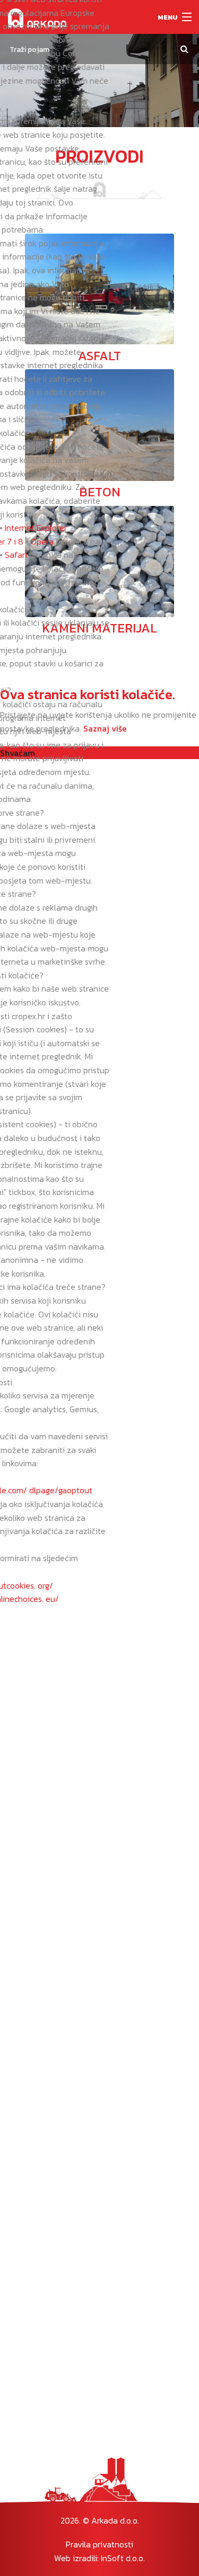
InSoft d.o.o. (123, 2558)
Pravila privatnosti (99, 2544)
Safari (16, 555)
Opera (42, 541)
